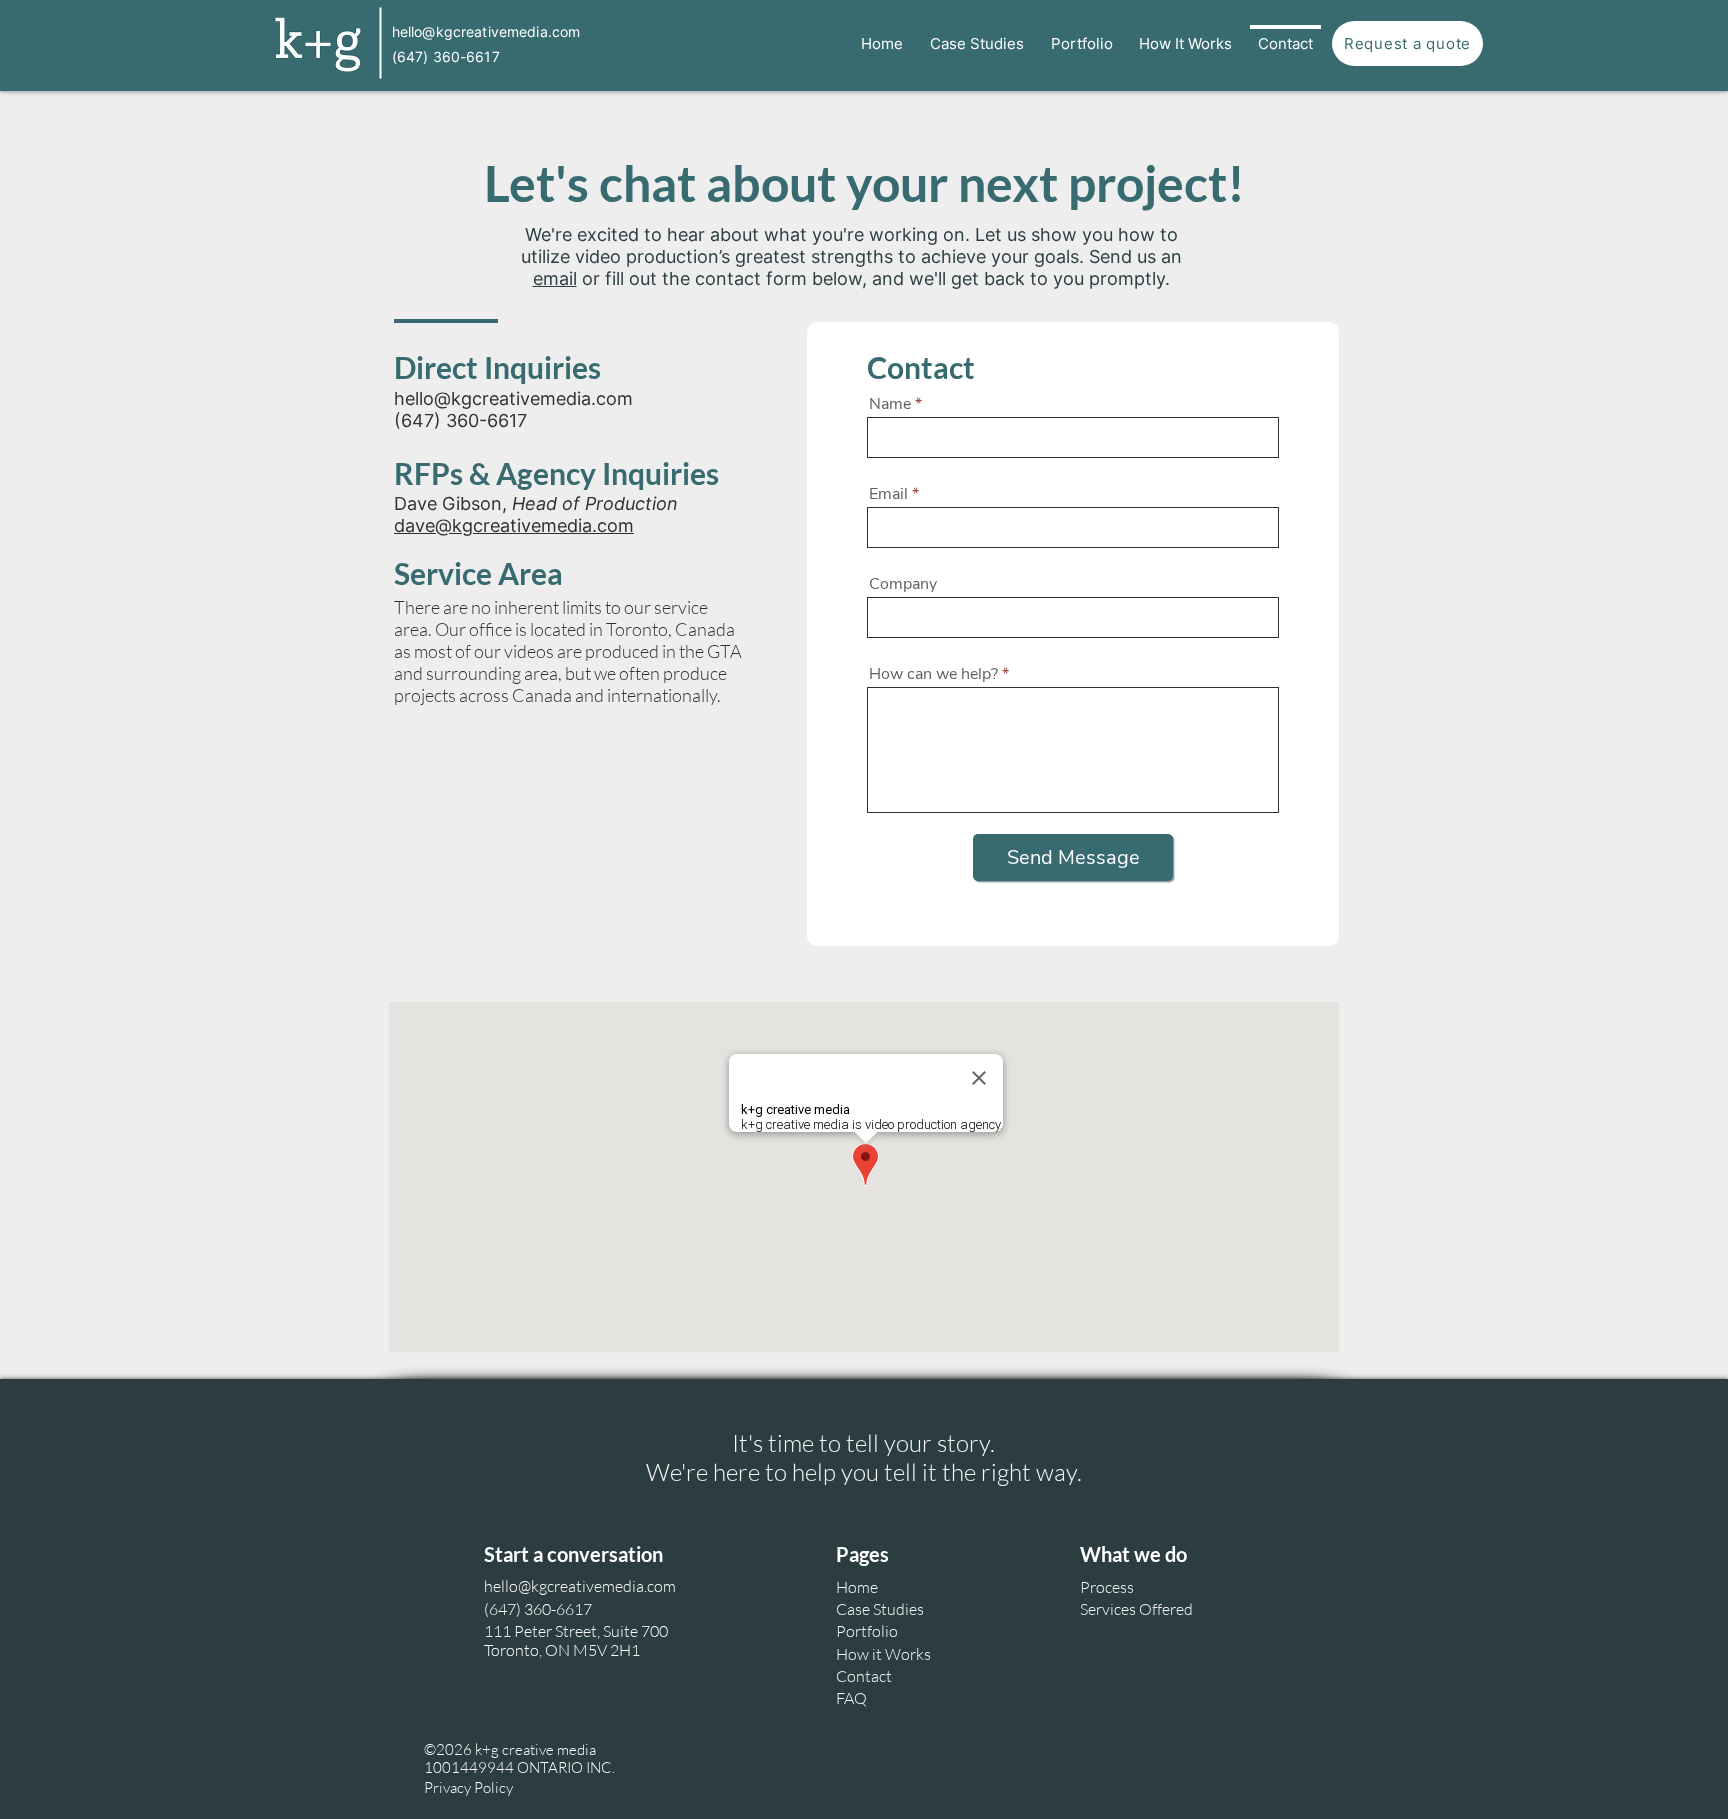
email (555, 278)
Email (888, 494)
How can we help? (933, 674)
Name (890, 404)
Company (903, 584)
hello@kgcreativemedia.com (513, 398)
